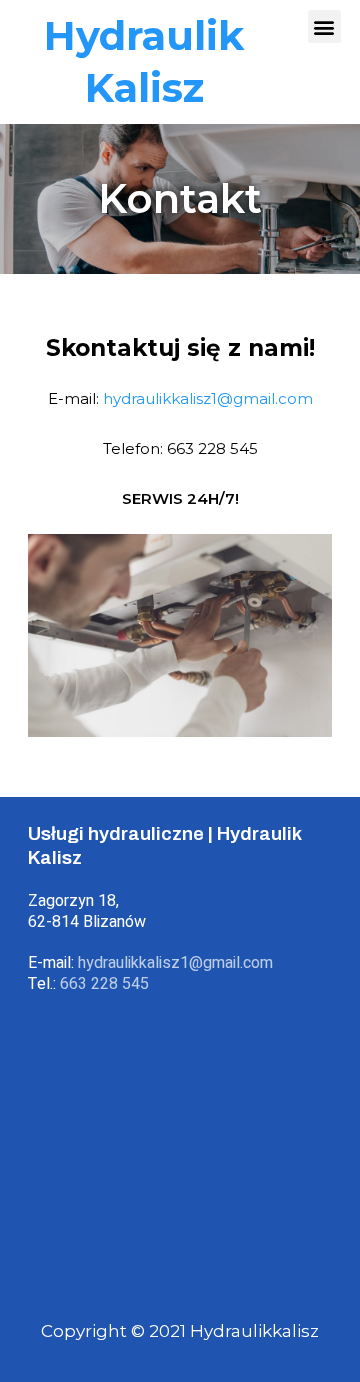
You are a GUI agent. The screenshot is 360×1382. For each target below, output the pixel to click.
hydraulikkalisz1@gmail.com (208, 398)
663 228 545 (104, 984)
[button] (324, 26)
